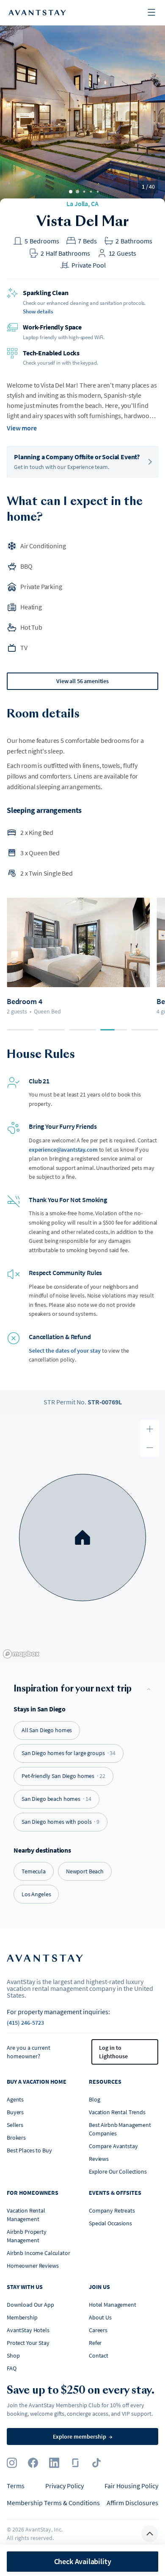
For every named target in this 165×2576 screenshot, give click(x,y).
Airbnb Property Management (27, 2236)
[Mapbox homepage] (21, 1654)
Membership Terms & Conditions (53, 2503)
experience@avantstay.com (63, 1150)
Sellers (15, 2125)
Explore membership (83, 2436)
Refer (95, 2343)
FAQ (12, 2368)
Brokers (16, 2138)
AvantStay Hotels (28, 2330)
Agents (15, 2099)
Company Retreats (112, 2210)
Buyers (15, 2112)
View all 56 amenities (82, 681)
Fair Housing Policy (131, 2486)
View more (22, 428)
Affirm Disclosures (132, 2503)
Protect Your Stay (28, 2343)
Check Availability (83, 2561)
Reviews (99, 2159)
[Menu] (151, 13)
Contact (99, 2356)
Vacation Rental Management (26, 2215)
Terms (16, 2486)
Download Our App (30, 2305)
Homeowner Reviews (33, 2266)
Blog (94, 2099)
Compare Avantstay (113, 2146)
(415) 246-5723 (25, 2023)
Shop (13, 2356)
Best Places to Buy (29, 2150)
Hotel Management (113, 2305)
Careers (98, 2330)
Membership (22, 2317)
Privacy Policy (65, 2486)
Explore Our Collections (118, 2171)
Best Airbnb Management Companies (120, 2129)
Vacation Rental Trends (117, 2112)
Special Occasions (110, 2223)
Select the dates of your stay (65, 1351)
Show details (38, 311)
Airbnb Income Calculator (38, 2253)
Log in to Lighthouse (113, 2052)
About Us (100, 2317)
